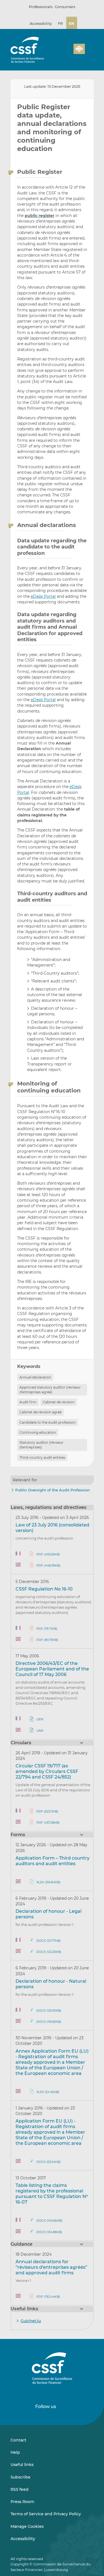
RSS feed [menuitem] (20, 2489)
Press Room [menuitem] (22, 2502)
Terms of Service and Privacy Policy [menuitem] (46, 2514)
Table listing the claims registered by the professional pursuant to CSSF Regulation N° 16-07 (52, 2194)
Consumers (65, 7)
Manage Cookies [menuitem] (27, 2526)
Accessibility (41, 23)
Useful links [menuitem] (22, 2465)
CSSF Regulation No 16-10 (44, 1589)
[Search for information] (61, 52)
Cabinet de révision (59, 1402)
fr (60, 23)
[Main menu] (89, 48)
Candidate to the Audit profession (48, 1422)
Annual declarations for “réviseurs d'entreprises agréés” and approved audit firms (51, 2267)
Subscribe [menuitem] (21, 2477)
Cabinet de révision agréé (40, 1412)
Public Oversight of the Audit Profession (53, 1490)
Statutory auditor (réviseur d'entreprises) (41, 1445)
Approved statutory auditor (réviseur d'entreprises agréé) (50, 1390)
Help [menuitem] (15, 2452)
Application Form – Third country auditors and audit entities (53, 1861)
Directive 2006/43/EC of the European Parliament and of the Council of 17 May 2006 (52, 1669)
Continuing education (38, 1432)
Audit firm (28, 1402)
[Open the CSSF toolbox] (67, 52)
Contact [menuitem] (18, 2440)
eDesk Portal (43, 596)
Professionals (41, 7)
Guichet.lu (31, 2321)
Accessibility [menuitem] (23, 2539)
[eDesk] (79, 49)
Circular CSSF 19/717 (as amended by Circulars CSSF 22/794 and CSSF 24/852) (47, 1771)
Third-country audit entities (42, 1457)
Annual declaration (35, 1377)
